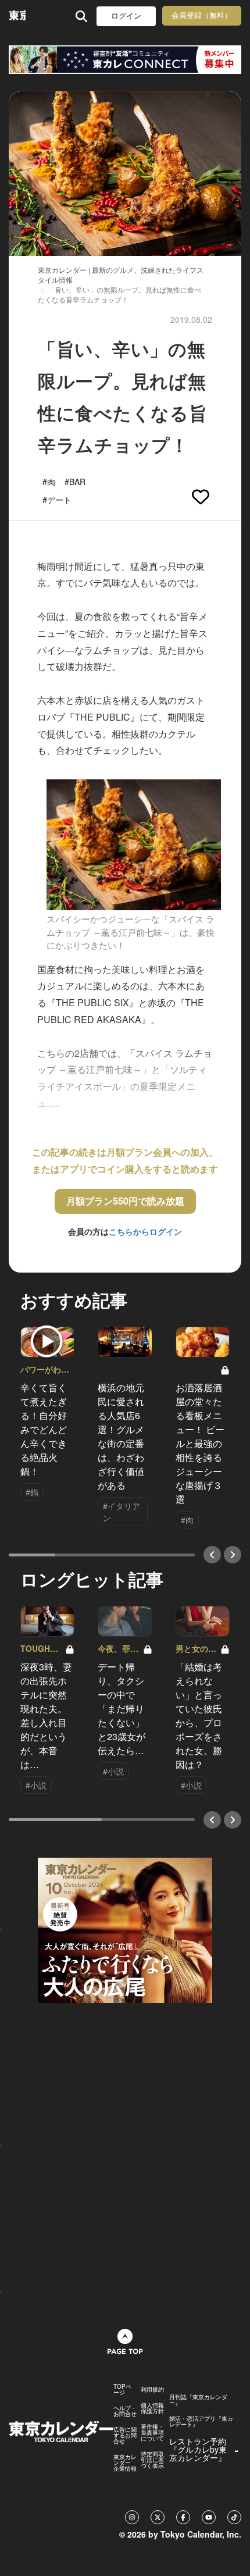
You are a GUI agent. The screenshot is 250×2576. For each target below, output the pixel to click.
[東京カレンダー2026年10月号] (125, 1929)
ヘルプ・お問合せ (125, 2411)
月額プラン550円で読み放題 (125, 1201)
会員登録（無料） (202, 15)
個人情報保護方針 (152, 2408)
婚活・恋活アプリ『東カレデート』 (201, 2421)
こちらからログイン (145, 1231)
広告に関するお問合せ (125, 2435)
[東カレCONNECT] (125, 60)
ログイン (126, 16)
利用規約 (152, 2389)
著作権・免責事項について (152, 2432)
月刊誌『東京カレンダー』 (198, 2400)
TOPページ (122, 2389)
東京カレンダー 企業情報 (125, 2463)
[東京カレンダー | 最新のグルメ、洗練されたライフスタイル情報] (17, 16)
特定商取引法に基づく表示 (152, 2460)
